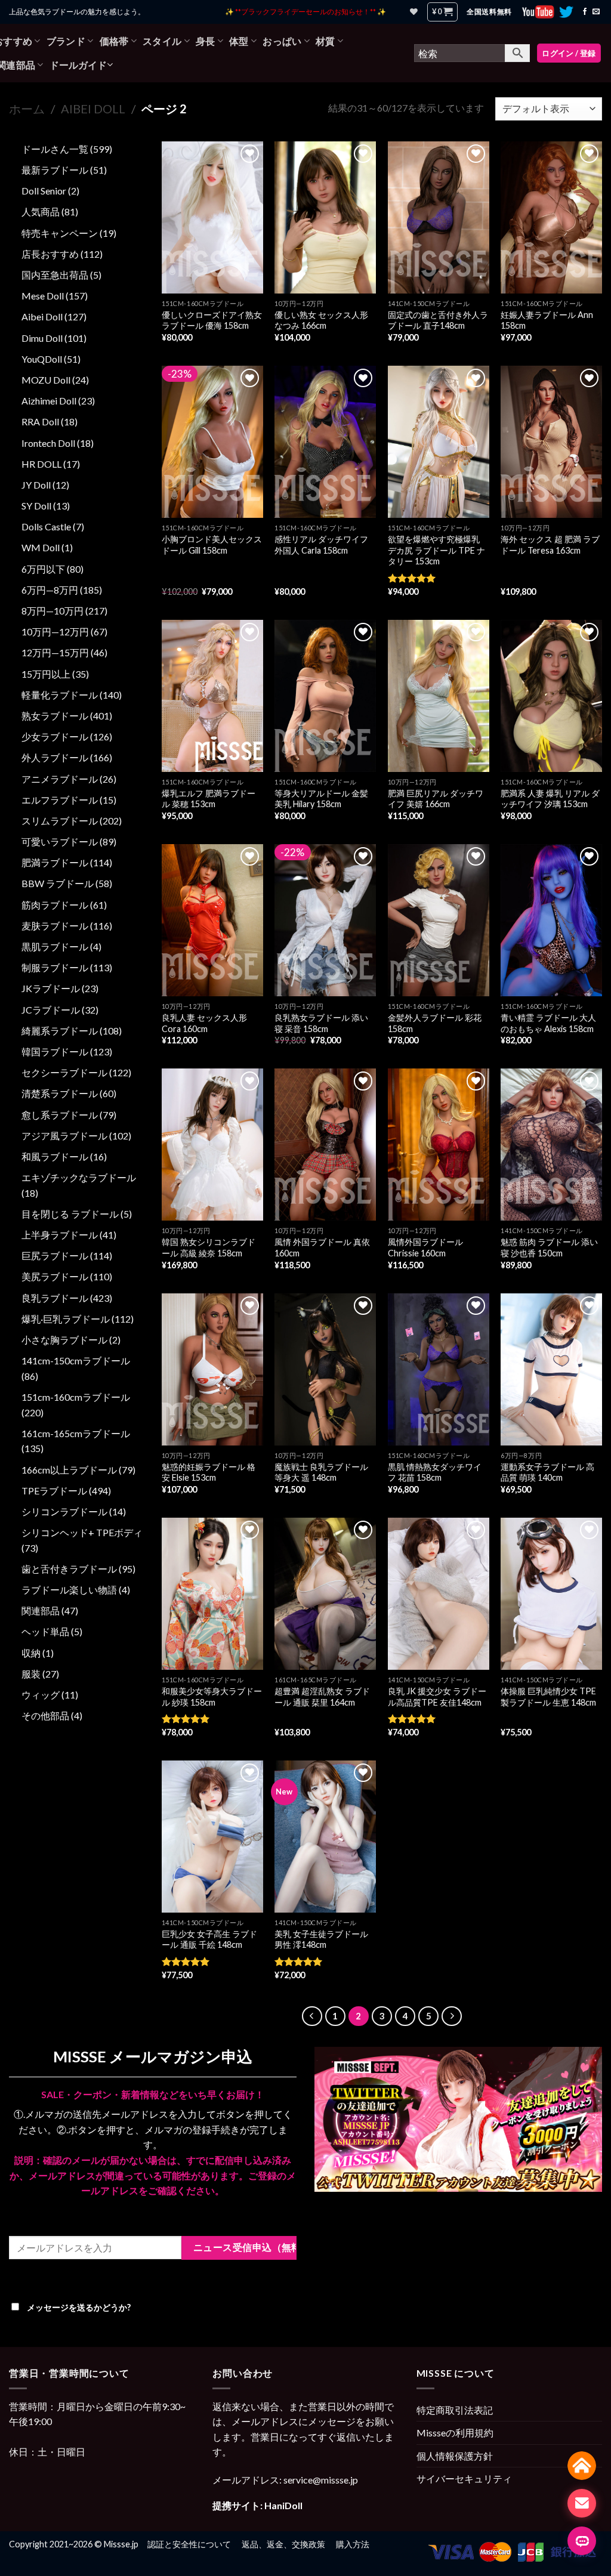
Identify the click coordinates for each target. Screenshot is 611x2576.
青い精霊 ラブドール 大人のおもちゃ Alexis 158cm (548, 1023)
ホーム (27, 109)
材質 (325, 41)
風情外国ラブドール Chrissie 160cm (425, 1247)
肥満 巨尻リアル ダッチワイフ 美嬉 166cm (436, 799)
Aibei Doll (93, 109)
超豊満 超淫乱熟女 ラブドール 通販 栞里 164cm (322, 1697)
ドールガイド (78, 65)
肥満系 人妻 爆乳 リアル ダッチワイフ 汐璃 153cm (550, 799)
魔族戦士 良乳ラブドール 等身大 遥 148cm (321, 1472)
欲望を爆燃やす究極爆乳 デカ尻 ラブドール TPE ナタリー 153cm (436, 550)
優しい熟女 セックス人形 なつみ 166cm (321, 320)
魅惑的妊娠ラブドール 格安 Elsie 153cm (209, 1472)
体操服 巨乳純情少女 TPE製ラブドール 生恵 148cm (548, 1697)
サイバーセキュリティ (464, 2478)
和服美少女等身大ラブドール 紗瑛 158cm (212, 1697)
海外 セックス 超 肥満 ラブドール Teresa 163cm (550, 545)
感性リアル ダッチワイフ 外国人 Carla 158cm (321, 545)
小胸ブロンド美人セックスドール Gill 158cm (212, 545)
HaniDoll (283, 2505)
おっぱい (282, 41)
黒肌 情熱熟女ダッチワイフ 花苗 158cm (435, 1472)
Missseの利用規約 (455, 2433)
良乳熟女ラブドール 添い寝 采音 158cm (321, 1023)
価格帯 (114, 41)
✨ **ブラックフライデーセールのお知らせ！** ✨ (305, 12)
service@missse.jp (321, 2480)
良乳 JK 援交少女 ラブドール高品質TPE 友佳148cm (437, 1697)
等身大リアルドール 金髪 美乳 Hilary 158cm (321, 799)
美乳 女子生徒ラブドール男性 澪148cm (321, 1939)
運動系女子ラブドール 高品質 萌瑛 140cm (547, 1472)
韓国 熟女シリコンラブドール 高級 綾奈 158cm (209, 1247)
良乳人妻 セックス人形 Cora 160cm (204, 1023)
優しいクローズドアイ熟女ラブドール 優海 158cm (212, 320)
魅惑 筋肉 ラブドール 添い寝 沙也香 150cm (549, 1247)
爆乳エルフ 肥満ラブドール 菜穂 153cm (209, 799)
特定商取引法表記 (455, 2410)
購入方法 (353, 2544)
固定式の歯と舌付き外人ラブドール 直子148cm (438, 320)
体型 (239, 41)
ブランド (66, 41)
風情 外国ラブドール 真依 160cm (322, 1247)
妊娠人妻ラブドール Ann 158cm (547, 320)
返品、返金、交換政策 (283, 2544)
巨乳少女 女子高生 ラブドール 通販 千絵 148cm (209, 1939)
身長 (206, 41)
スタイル (162, 41)
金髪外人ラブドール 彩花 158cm (435, 1023)
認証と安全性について (189, 2544)
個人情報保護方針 (455, 2456)
